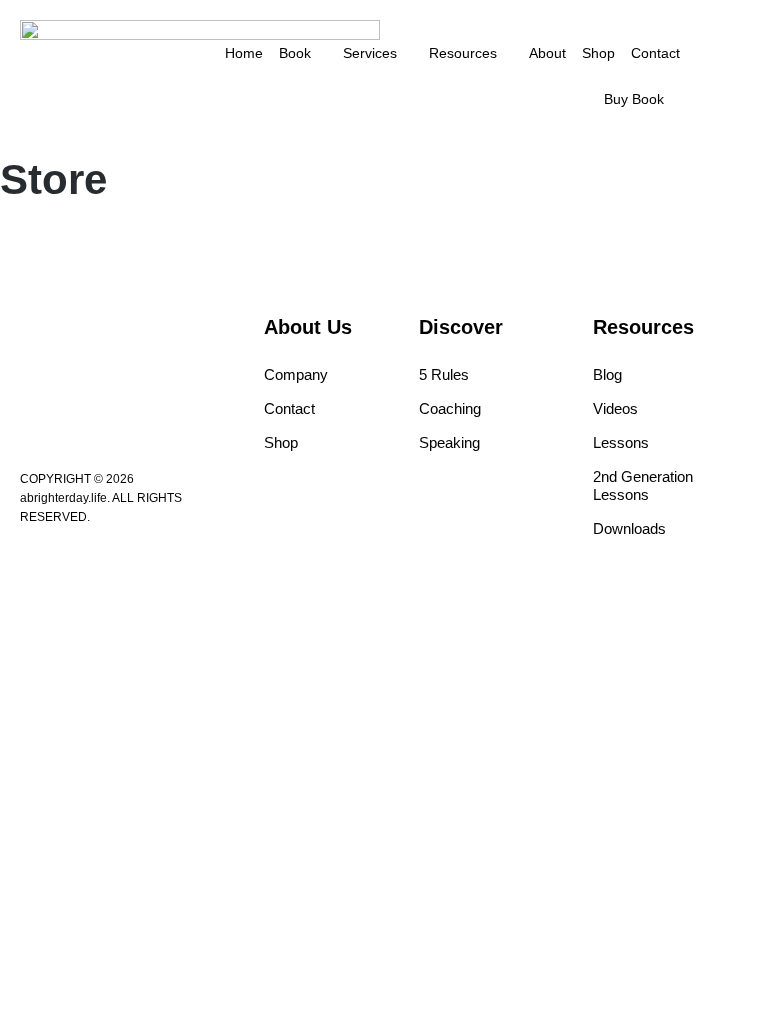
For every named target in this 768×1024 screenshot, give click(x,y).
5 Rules (444, 374)
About (547, 53)
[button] (733, 76)
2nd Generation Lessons (643, 485)
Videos (615, 408)
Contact (655, 53)
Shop (598, 53)
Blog (607, 374)
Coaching (450, 408)
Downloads (629, 528)
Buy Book (634, 99)
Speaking (449, 442)
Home (244, 53)
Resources (463, 53)
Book (295, 53)
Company (296, 374)
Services (370, 53)
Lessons (621, 442)
